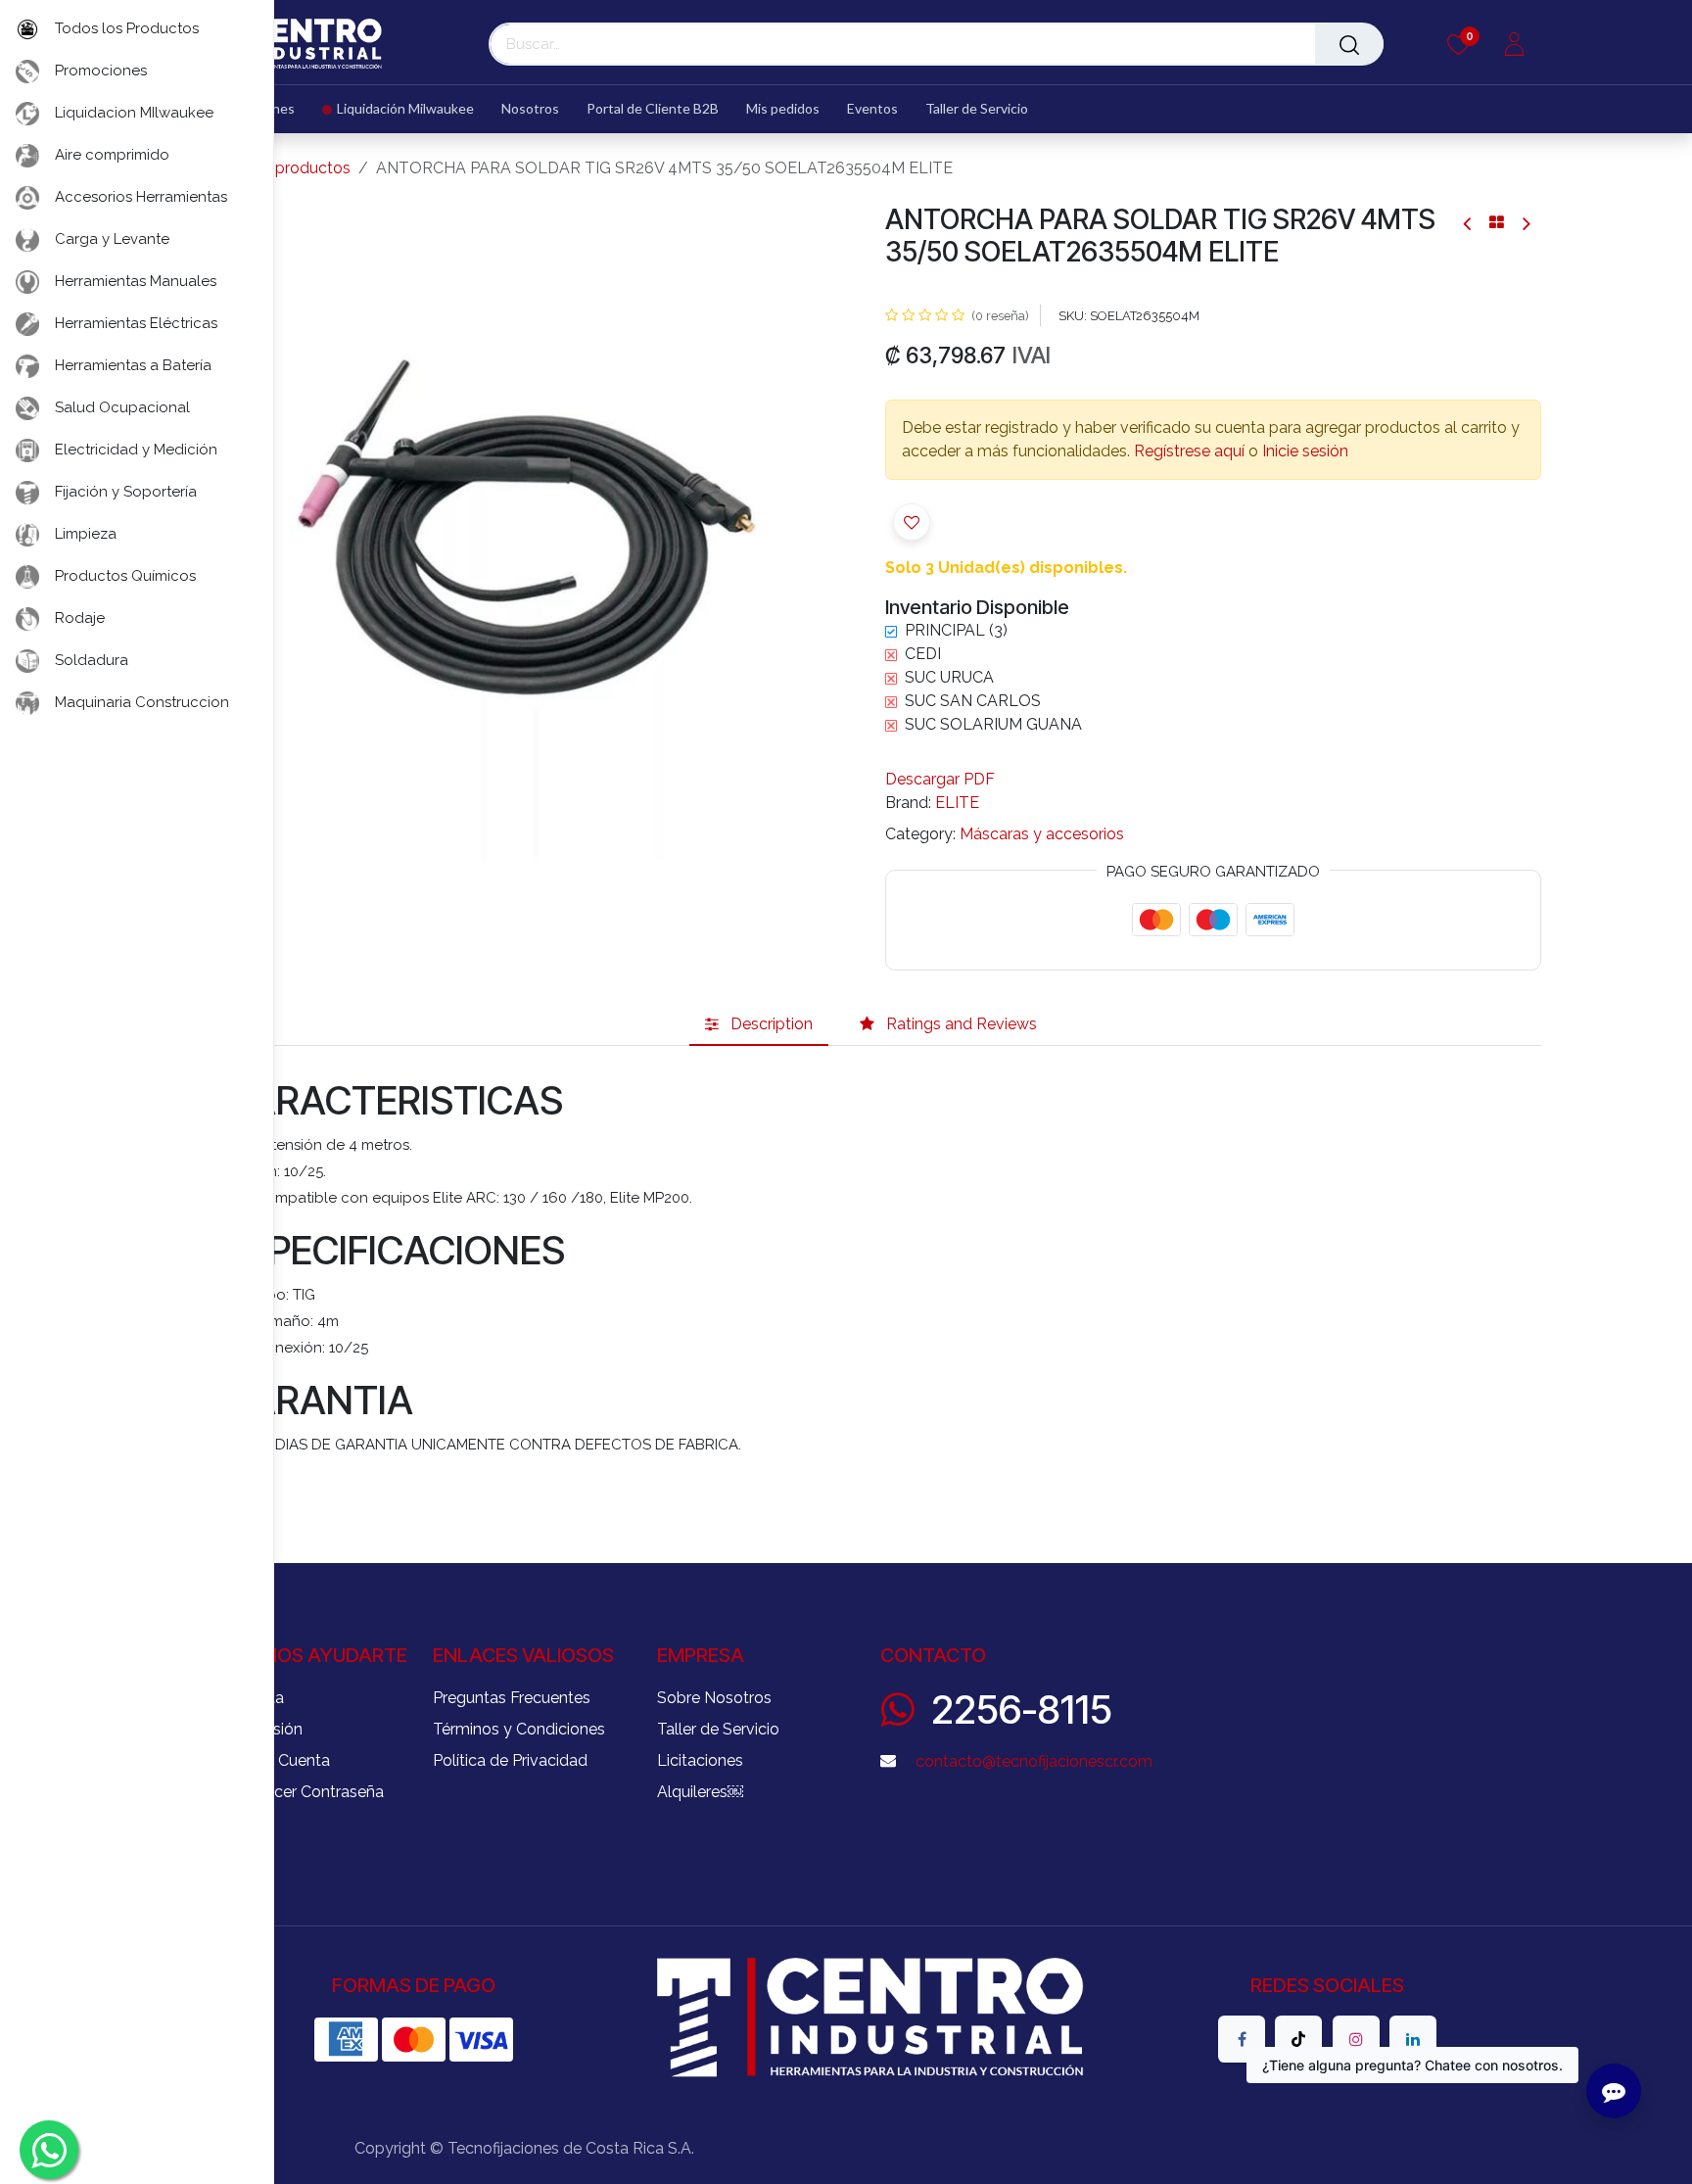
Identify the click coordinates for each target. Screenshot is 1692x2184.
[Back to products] (1497, 222)
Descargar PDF (940, 779)
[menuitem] (398, 109)
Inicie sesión (1305, 451)
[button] (823, 532)
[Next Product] (1525, 223)
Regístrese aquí (1189, 451)
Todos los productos (275, 168)
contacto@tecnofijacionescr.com (1034, 1761)
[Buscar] (1349, 44)
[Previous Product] (1468, 223)
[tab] (759, 1024)
